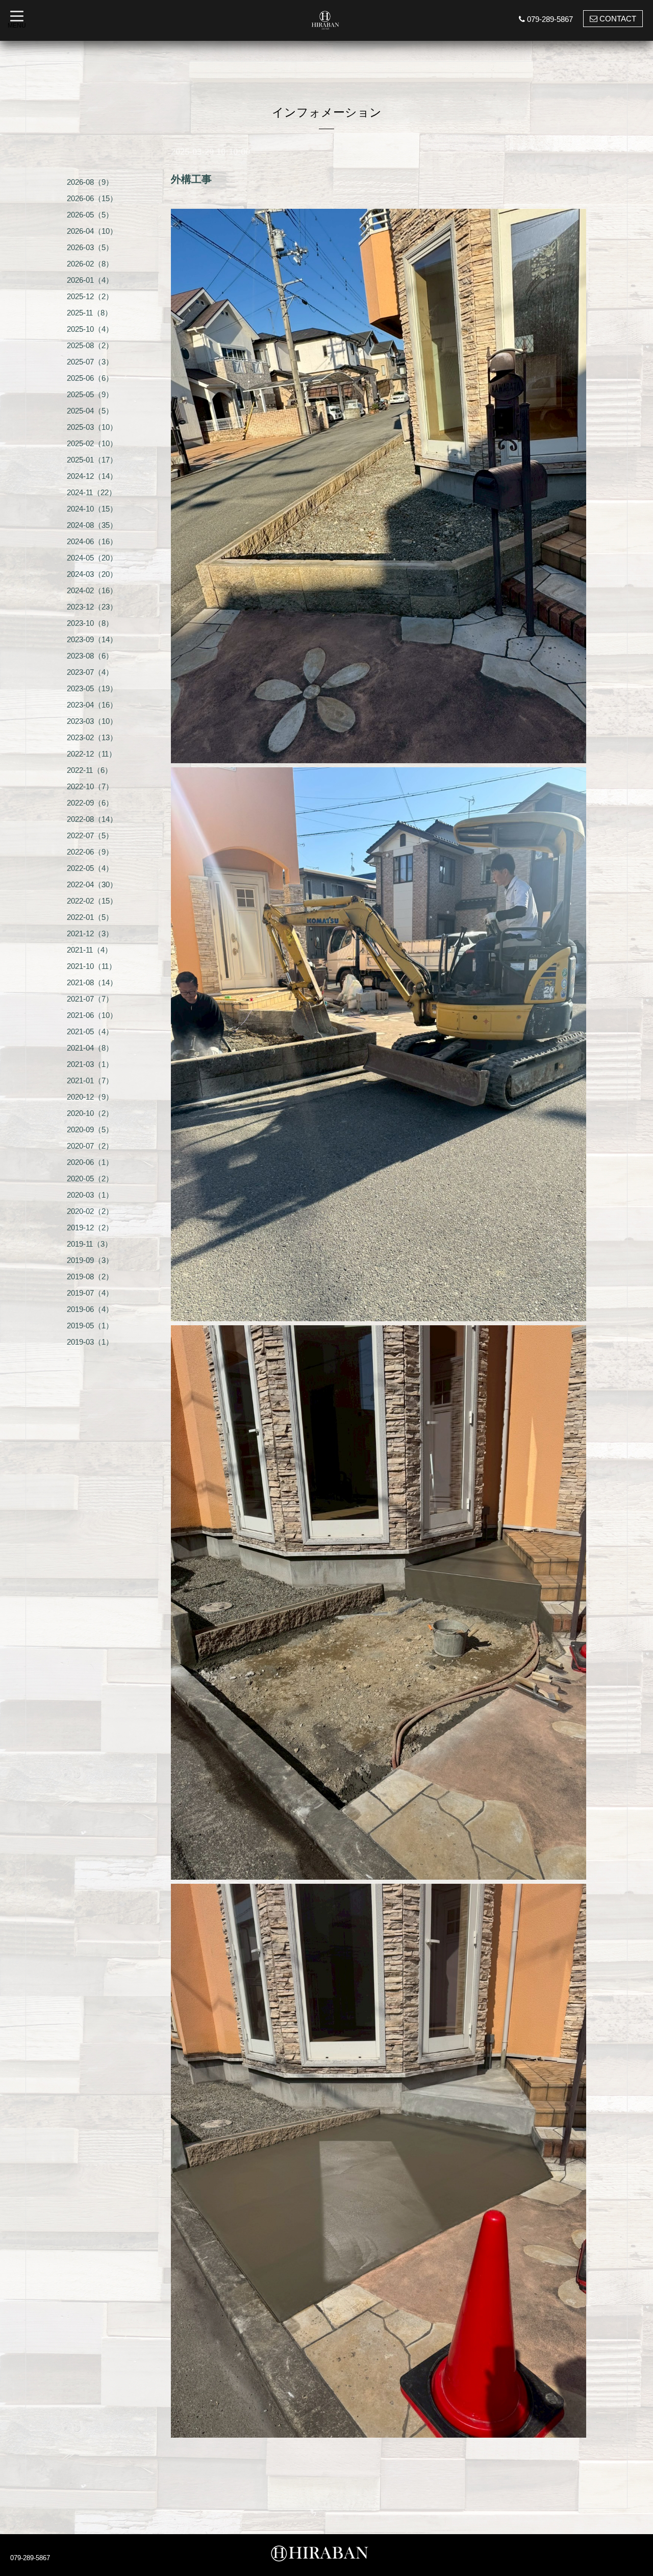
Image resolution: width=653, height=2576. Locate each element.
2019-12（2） (90, 1228)
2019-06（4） (90, 1309)
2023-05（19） (92, 688)
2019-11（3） (90, 1244)
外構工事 (191, 179)
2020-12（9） (90, 1097)
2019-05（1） (90, 1326)
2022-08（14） (92, 819)
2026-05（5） (90, 215)
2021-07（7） (90, 999)
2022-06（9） (90, 852)
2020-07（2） (90, 1146)
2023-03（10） (92, 721)
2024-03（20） (92, 574)
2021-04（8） (90, 1048)
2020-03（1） (90, 1195)
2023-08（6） (90, 656)
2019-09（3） (90, 1260)
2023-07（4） (90, 672)
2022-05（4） (90, 868)
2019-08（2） (90, 1277)
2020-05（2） (90, 1178)
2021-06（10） (92, 1015)
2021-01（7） (90, 1080)
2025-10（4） (90, 329)
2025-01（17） (92, 460)
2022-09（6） (90, 803)
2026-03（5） (90, 247)
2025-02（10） (92, 443)
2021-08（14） (92, 982)
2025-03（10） (92, 427)
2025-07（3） (90, 362)
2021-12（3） (90, 933)
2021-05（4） (90, 1031)
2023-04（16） (92, 705)
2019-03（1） (90, 1342)
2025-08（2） (90, 345)
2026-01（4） (90, 280)
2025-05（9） (90, 394)
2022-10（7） (90, 786)
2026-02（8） (90, 264)
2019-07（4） (90, 1293)
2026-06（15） (92, 198)
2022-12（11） (92, 754)
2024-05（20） (92, 558)
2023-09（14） (92, 639)
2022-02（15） (92, 901)
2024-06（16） (92, 541)
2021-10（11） (92, 966)
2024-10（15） (92, 509)
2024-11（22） (92, 492)
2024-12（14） (92, 476)
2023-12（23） (92, 607)
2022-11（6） (90, 770)
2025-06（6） (90, 378)
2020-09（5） (90, 1129)
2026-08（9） (90, 182)
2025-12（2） (90, 296)
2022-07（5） (90, 835)
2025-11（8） (90, 313)
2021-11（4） (90, 950)
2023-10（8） (90, 623)
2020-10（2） (90, 1113)
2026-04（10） (92, 231)
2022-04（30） (92, 884)
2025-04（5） (90, 411)
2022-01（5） (90, 917)
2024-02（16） (92, 590)
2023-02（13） (92, 737)
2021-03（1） (90, 1064)
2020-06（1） (90, 1162)
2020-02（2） (90, 1211)
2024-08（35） (92, 525)
